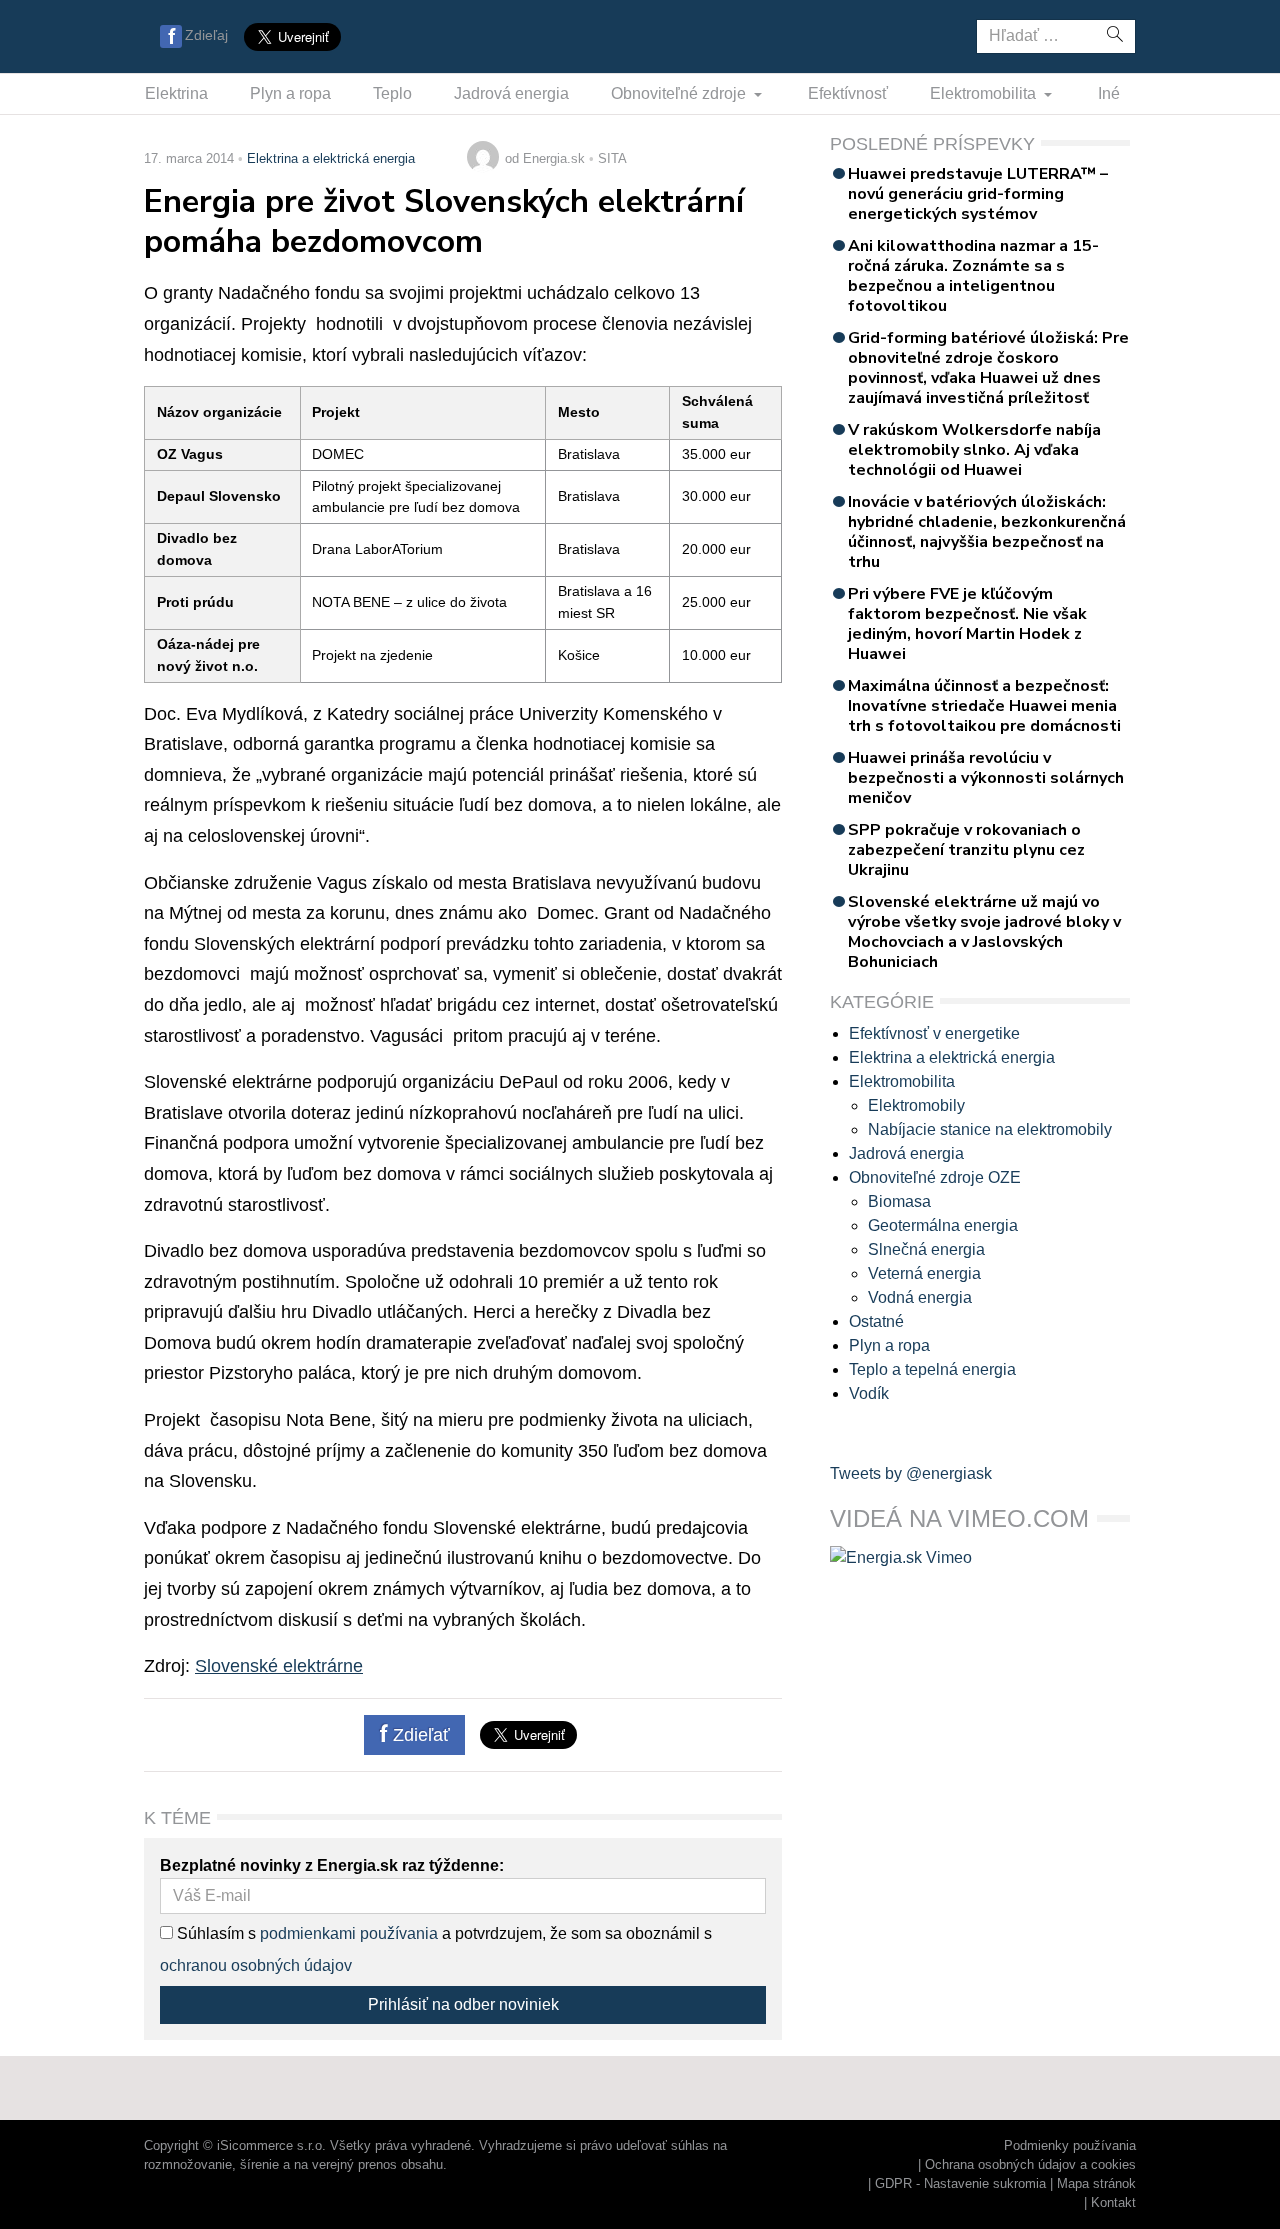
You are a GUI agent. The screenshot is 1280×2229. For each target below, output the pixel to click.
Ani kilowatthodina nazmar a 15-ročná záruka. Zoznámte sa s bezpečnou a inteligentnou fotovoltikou (973, 276)
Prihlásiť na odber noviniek (463, 2004)
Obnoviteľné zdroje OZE (935, 1177)
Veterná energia (924, 1273)
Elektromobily (916, 1105)
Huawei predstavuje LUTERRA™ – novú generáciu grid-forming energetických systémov (978, 194)
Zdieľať (419, 1735)
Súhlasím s (214, 1933)
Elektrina (176, 93)
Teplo (392, 93)
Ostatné (876, 1321)
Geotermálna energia (943, 1225)
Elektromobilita (985, 93)
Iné (1109, 93)
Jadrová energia (511, 93)
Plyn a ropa (290, 93)
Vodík (869, 1393)
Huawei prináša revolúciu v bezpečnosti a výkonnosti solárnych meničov (986, 778)
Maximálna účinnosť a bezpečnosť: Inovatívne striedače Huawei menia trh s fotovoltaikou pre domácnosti (984, 706)
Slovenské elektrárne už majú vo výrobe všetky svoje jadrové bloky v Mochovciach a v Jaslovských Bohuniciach (984, 932)
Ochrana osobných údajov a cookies (1030, 2164)
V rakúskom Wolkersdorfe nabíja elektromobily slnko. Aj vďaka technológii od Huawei (974, 450)
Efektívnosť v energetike (934, 1033)
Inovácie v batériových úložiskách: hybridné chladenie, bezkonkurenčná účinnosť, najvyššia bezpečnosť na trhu (987, 532)
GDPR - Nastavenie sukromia (960, 2183)
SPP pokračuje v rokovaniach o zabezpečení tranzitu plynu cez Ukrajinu (966, 850)
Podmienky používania (1070, 2145)
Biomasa (899, 1201)
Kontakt (1113, 2202)
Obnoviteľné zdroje (680, 93)
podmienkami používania (349, 1933)
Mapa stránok (1096, 2183)
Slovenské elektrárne (279, 1666)
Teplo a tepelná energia (932, 1369)
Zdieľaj (206, 35)
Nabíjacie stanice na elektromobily (990, 1129)
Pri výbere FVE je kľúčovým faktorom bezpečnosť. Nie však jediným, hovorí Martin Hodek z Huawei (967, 624)
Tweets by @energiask (911, 1473)
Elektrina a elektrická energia (331, 158)
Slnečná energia (926, 1249)
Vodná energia (920, 1297)
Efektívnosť (848, 93)
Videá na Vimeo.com (959, 1518)
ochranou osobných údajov (256, 1965)
